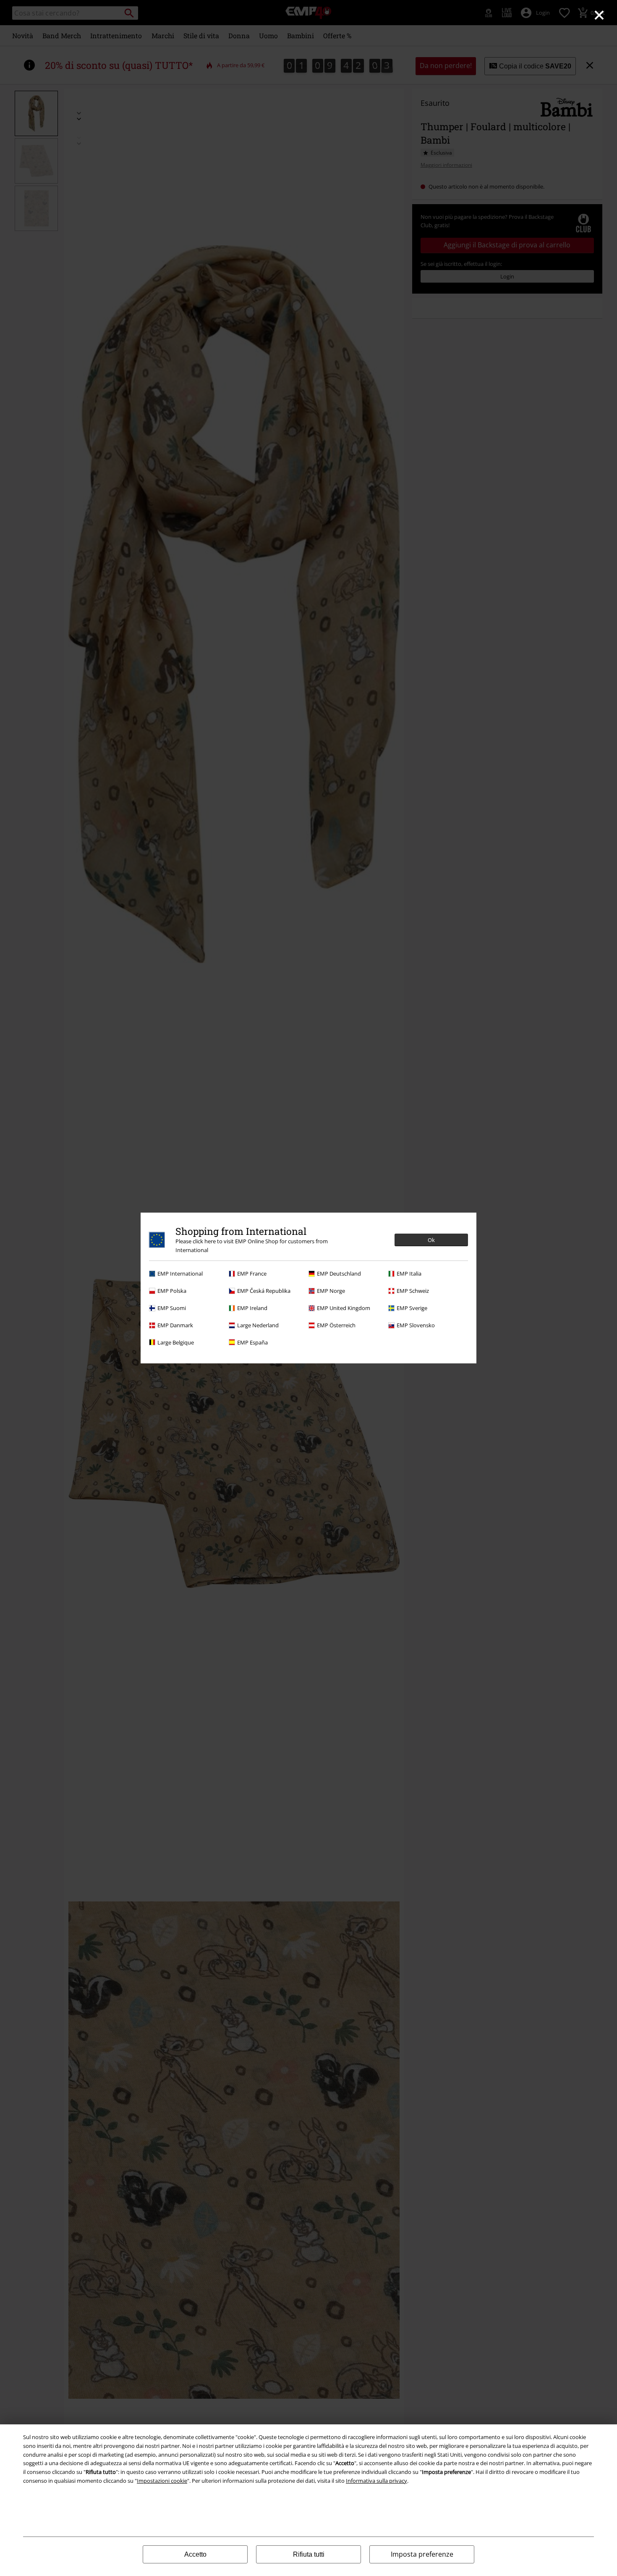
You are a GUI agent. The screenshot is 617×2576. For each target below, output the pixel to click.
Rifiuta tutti (309, 2554)
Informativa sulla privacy (376, 2481)
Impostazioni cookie (162, 2481)
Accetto (195, 2554)
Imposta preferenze (422, 2554)
